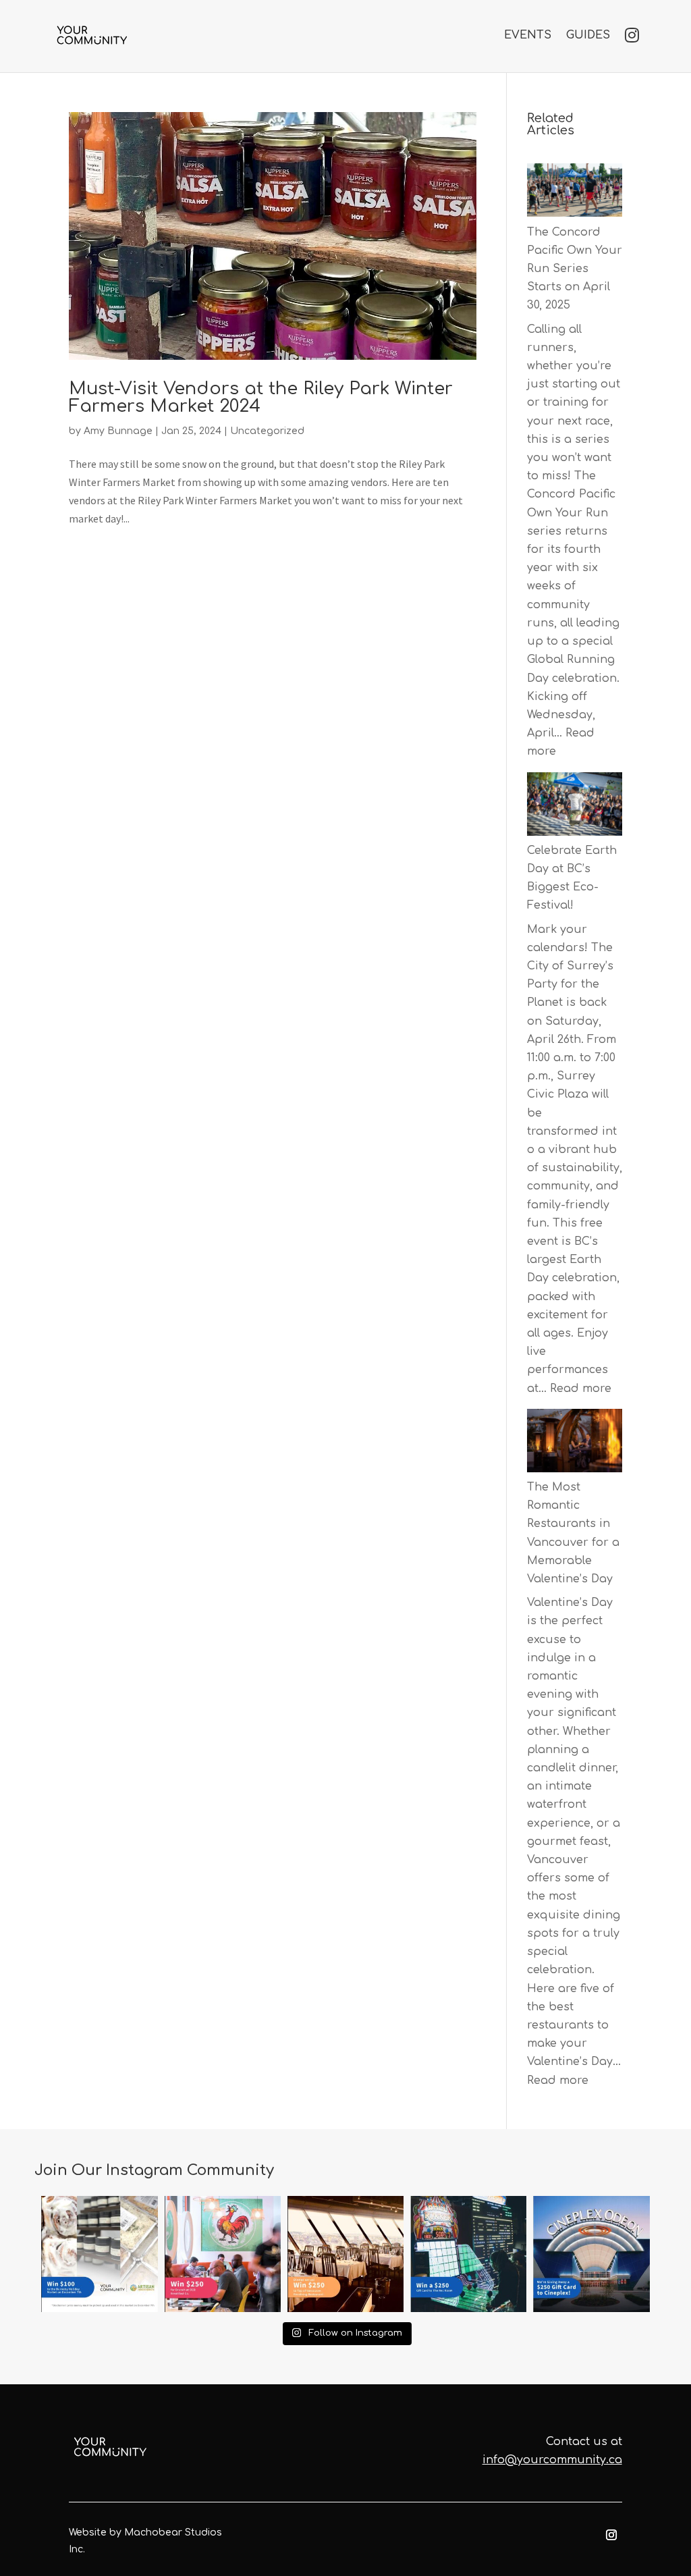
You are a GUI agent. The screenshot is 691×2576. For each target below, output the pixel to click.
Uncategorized (267, 431)
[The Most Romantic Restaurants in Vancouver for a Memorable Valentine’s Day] (575, 1444)
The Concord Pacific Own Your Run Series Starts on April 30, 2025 (575, 269)
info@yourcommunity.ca (552, 2460)
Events (528, 35)
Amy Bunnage (118, 431)
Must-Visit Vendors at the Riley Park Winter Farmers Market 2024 (261, 397)
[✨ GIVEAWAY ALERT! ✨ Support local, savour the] (99, 2254)
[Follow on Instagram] (611, 2535)
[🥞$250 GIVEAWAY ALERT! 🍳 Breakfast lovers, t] (223, 2254)
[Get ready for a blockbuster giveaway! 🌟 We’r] (591, 2254)
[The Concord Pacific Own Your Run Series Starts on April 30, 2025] (575, 193)
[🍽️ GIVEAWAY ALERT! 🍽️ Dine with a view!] (345, 2254)
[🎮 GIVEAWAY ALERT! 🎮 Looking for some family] (468, 2254)
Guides (588, 35)
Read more (581, 1389)
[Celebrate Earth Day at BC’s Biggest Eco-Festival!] (575, 807)
